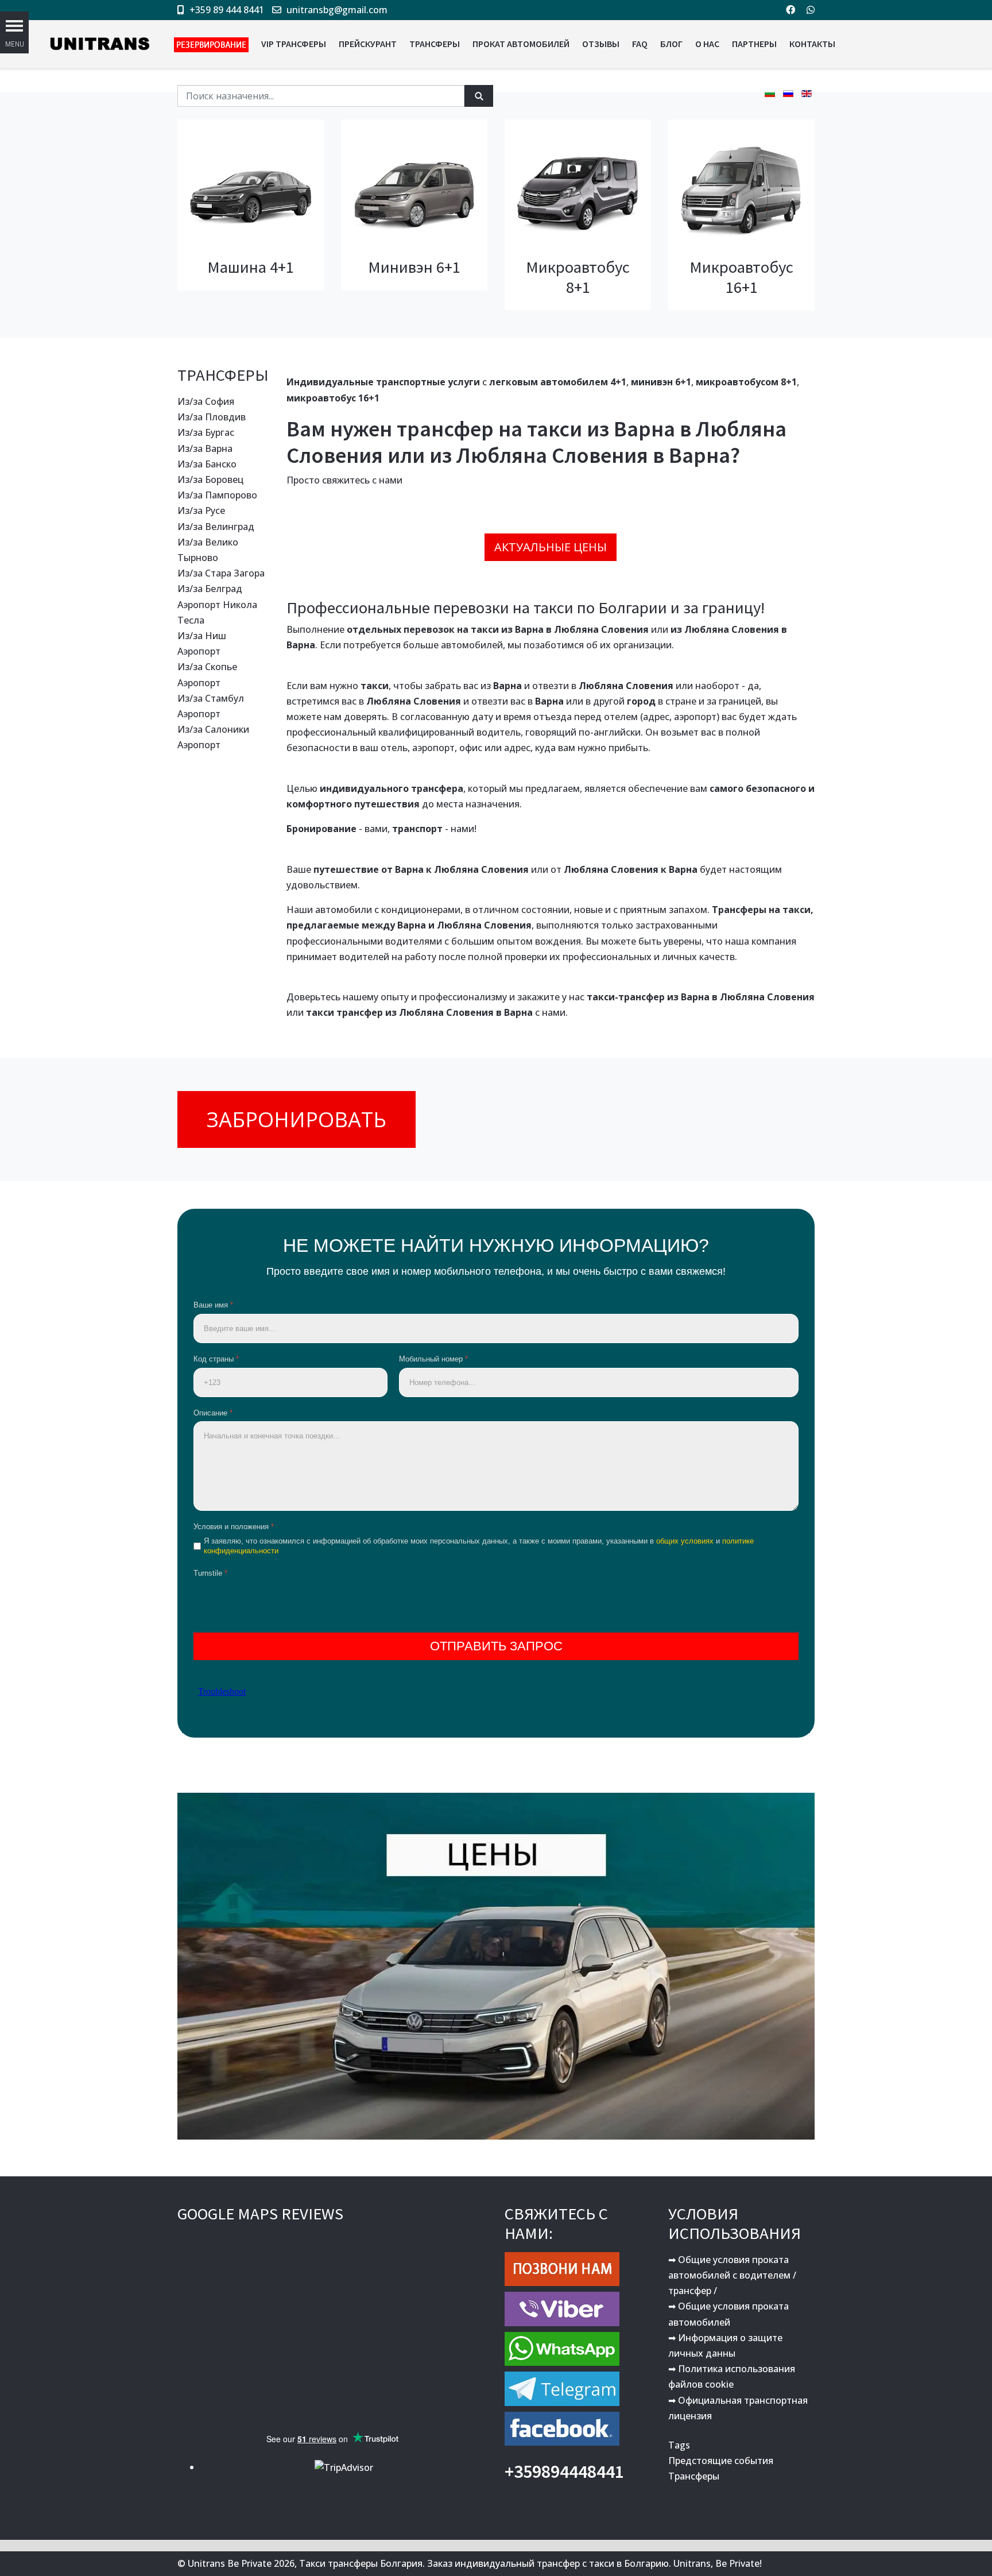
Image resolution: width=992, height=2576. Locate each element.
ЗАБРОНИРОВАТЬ (297, 1119)
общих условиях (685, 1541)
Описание (213, 1413)
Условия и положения (234, 1527)
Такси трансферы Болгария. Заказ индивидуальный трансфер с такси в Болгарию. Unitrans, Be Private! (530, 2563)
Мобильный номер (433, 1359)
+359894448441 (564, 2471)
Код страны (216, 1359)
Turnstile (210, 1573)
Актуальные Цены (551, 547)
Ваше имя (213, 1305)
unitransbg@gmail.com (337, 10)
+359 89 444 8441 (227, 10)
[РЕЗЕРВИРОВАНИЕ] (211, 44)
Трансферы (694, 2476)
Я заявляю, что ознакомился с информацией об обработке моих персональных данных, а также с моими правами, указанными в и (479, 1546)
